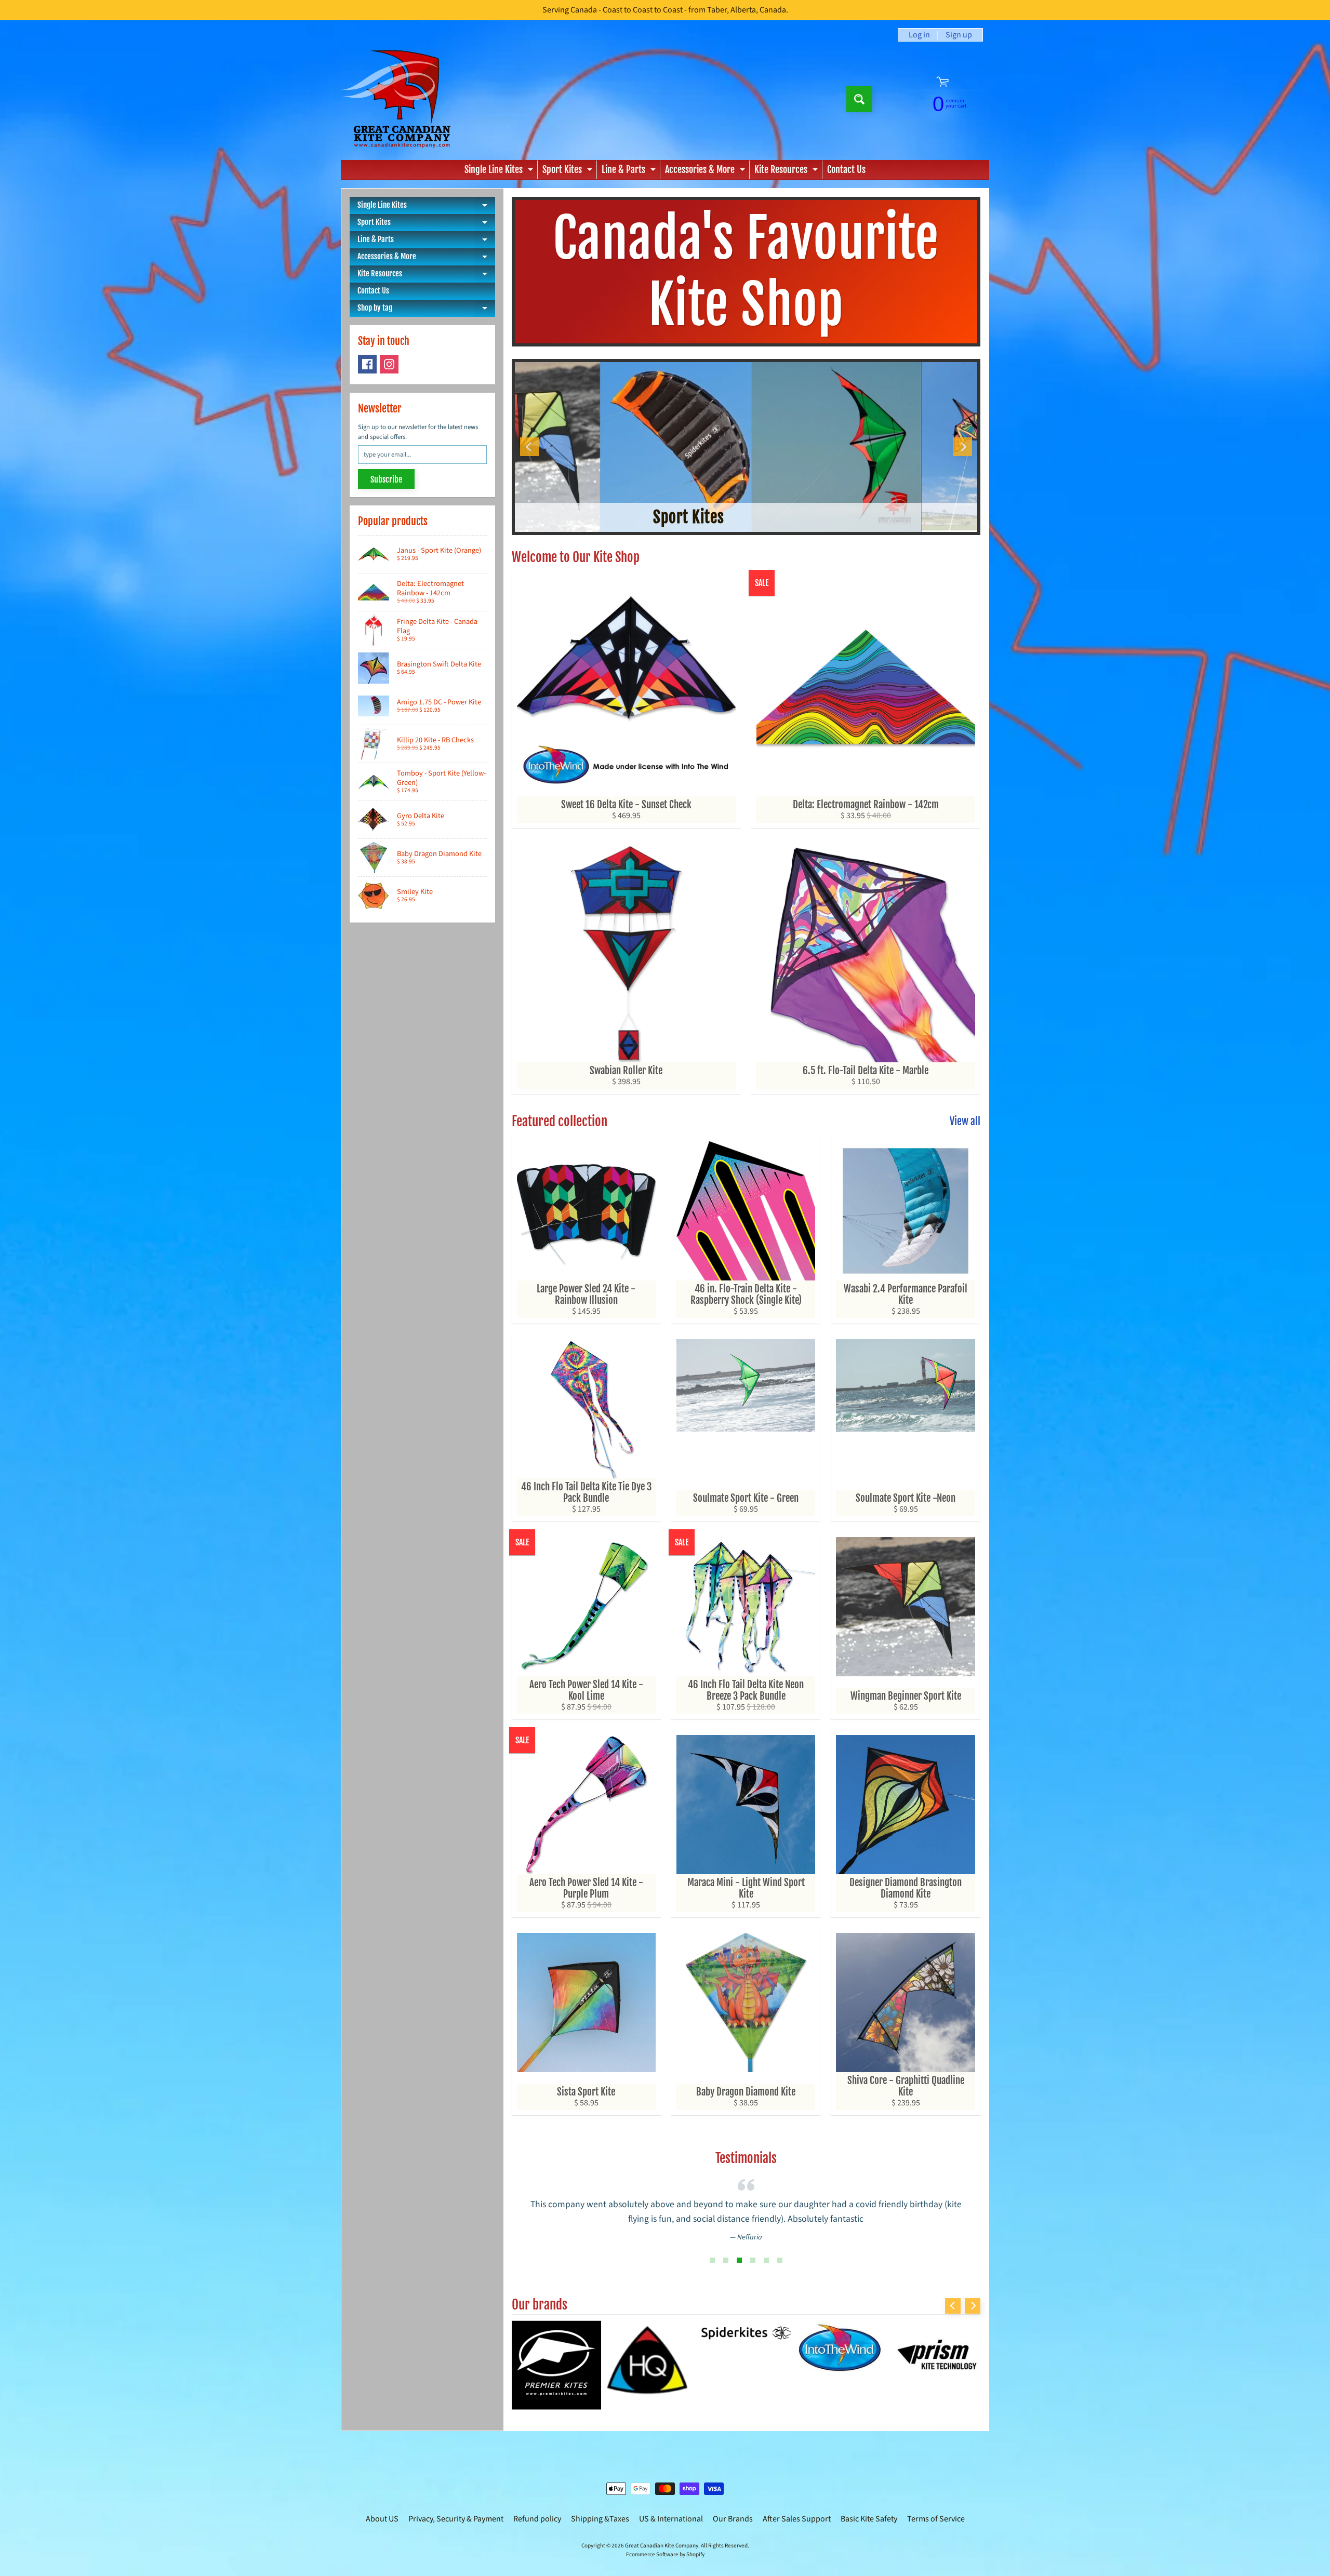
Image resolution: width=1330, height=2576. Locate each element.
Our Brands (733, 2519)
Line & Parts (630, 171)
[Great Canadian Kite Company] (402, 99)
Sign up (959, 35)
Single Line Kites (500, 171)
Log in (919, 35)
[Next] (963, 447)
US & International (671, 2519)
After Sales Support (797, 2519)
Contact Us (846, 169)
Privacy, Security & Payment (456, 2519)
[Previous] (529, 447)
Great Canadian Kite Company (662, 2546)
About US (382, 2519)
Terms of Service (936, 2519)
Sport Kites (569, 171)
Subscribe (386, 479)
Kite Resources (787, 171)
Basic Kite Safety (869, 2519)
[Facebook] (367, 364)
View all (965, 1121)
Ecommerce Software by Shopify (665, 2554)
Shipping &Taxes (600, 2519)
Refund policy (537, 2519)
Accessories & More (706, 171)
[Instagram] (389, 364)
